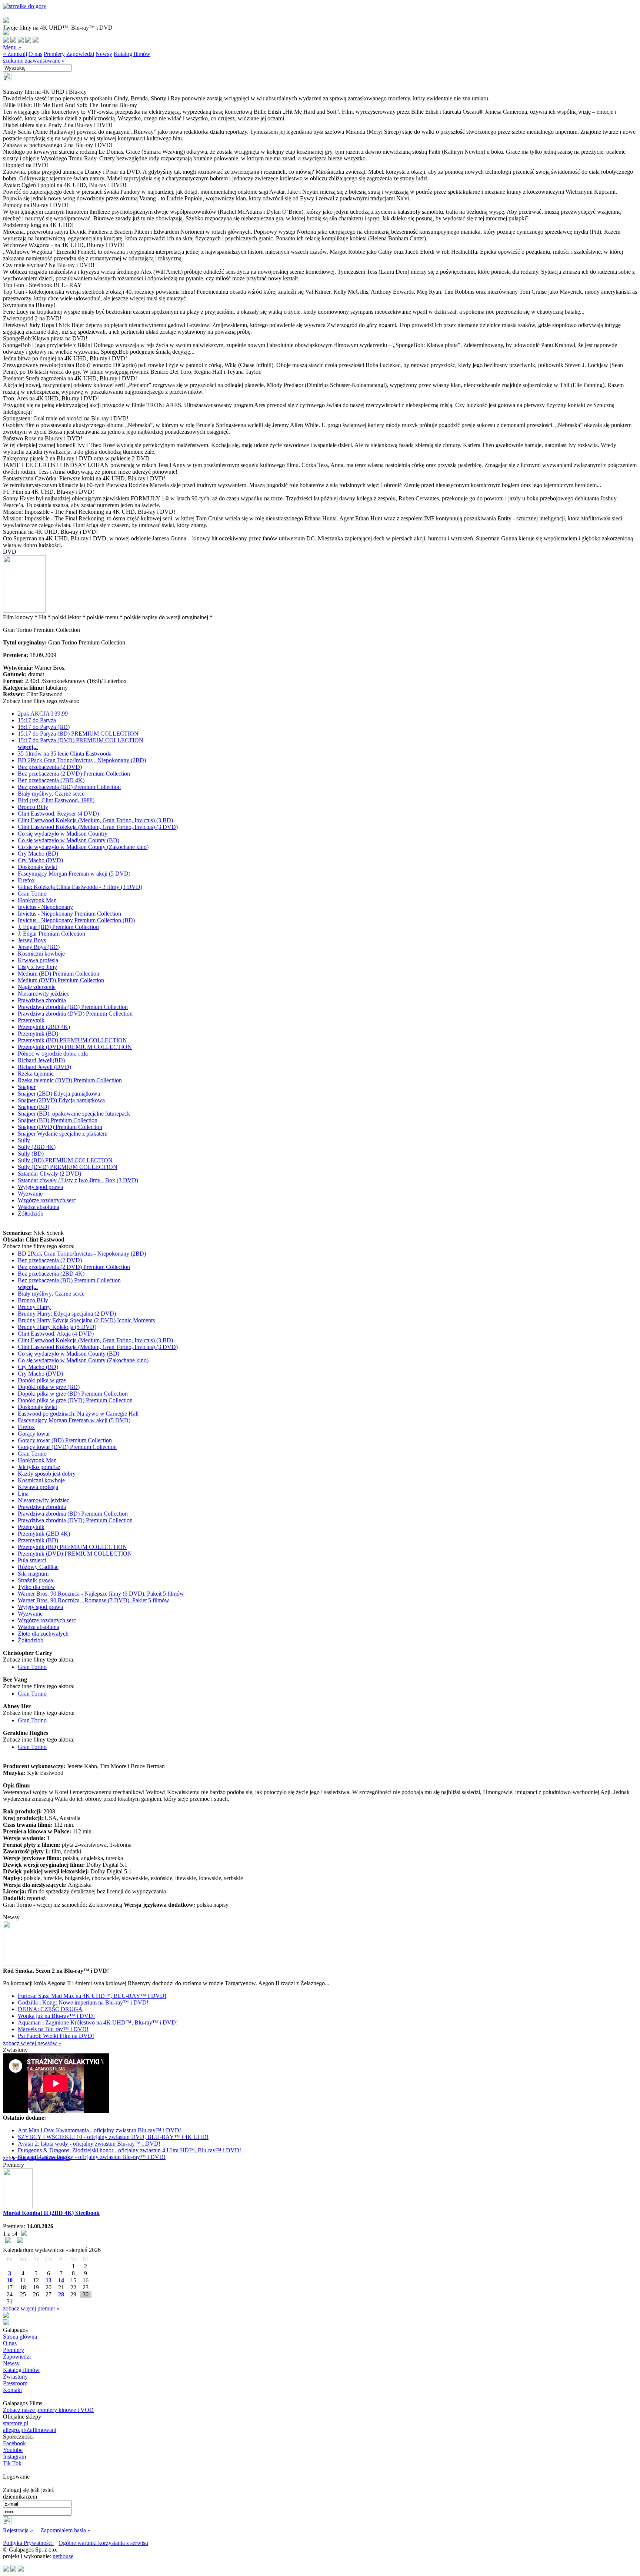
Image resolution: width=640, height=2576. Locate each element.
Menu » (12, 47)
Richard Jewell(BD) (41, 1060)
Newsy (104, 54)
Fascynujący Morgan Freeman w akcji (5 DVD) (74, 874)
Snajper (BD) (34, 1107)
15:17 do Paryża (37, 720)
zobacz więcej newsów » (32, 2043)
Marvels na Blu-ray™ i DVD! (53, 2029)
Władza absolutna (39, 1207)
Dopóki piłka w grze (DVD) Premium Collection (75, 1400)
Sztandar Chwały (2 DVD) (49, 1174)
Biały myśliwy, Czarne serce (51, 794)
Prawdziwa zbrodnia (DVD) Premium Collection (75, 1014)
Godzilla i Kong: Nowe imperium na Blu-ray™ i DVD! (83, 2002)
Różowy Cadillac (38, 1567)
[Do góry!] (25, 6)
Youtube (13, 2450)
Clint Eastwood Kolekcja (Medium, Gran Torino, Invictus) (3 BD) (95, 820)
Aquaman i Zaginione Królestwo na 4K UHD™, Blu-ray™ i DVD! (98, 2022)
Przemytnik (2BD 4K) (44, 1027)
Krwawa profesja (38, 960)
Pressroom (15, 2383)
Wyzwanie (30, 1194)
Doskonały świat (37, 867)
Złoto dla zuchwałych (43, 1634)
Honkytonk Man (37, 900)
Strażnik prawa (35, 1580)
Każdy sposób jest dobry (47, 1474)
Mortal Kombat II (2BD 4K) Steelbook (51, 2213)
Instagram (14, 2457)
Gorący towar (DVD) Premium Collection (67, 1447)
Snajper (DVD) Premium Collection (60, 1127)
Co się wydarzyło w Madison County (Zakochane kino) (83, 847)
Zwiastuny (15, 2377)
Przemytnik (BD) (38, 1034)
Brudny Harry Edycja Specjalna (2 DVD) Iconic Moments (86, 1320)
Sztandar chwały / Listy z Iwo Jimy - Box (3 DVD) (78, 1180)
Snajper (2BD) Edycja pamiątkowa (59, 1094)
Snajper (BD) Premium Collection (58, 1120)
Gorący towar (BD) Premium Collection (65, 1440)
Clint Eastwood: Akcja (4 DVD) (56, 1334)
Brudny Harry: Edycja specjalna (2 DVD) (67, 1314)
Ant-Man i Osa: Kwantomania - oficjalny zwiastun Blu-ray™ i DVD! (99, 2130)
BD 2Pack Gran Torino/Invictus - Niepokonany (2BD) (82, 760)
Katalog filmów (132, 54)
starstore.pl (16, 2423)
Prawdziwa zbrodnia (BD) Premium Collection (73, 1007)
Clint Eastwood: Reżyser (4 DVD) (58, 814)
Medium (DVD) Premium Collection (61, 980)
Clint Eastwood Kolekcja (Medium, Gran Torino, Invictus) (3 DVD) (98, 827)
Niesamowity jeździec (44, 994)
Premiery (54, 54)
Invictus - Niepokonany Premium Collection (69, 914)
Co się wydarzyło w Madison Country (63, 834)
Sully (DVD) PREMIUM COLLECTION (68, 1167)
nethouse (63, 2556)
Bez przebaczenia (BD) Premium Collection (69, 787)
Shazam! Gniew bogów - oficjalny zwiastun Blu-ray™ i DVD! (92, 2157)
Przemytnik (31, 1020)
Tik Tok (12, 2463)
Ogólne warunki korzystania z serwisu (103, 2543)
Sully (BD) (31, 1154)
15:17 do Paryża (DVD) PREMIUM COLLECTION (81, 740)
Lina (23, 1494)
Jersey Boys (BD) (39, 947)
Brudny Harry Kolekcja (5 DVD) (57, 1327)
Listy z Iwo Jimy (37, 967)
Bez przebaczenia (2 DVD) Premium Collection (74, 774)
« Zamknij (15, 54)
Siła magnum (33, 1574)
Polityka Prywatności (29, 2543)
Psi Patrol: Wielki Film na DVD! (56, 2036)
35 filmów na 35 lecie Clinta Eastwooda (65, 754)
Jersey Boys (32, 940)
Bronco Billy (33, 807)
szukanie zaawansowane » (34, 61)
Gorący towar (34, 1434)
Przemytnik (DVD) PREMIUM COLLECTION (75, 1047)
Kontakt (12, 2390)
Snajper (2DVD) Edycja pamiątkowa (61, 1100)
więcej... (28, 747)
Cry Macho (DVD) (40, 860)
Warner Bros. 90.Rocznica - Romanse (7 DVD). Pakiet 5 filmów (94, 1600)
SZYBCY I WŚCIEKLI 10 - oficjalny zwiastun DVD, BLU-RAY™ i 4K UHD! (113, 2137)
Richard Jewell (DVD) (44, 1067)
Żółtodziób (31, 1214)
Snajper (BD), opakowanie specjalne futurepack (74, 1114)
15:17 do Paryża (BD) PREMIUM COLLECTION (78, 734)
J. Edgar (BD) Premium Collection (58, 927)
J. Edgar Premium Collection (51, 934)
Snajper (27, 1087)
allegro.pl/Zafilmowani (30, 2430)
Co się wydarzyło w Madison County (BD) (69, 840)
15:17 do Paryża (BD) (44, 727)
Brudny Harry (34, 1307)
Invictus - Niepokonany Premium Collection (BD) (76, 920)
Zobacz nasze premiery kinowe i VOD (48, 2410)
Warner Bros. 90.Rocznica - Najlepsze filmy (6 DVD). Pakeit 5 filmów (101, 1594)
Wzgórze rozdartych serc (47, 1200)
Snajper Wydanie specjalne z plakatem (63, 1134)
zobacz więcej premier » (31, 2308)
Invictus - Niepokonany (45, 907)
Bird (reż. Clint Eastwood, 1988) (56, 800)
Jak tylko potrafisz (39, 1467)
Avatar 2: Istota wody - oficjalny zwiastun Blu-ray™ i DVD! (89, 2144)
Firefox (26, 880)
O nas (35, 54)
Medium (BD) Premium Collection (59, 974)
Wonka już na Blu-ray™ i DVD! (56, 2016)
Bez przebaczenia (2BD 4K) (51, 780)
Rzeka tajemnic (36, 1074)
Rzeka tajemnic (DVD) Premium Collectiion (70, 1080)
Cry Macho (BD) (38, 854)
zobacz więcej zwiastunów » (36, 2158)
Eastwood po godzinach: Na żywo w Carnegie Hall (78, 1414)
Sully (24, 1140)
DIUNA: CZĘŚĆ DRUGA (50, 2009)
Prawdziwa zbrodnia (42, 1000)
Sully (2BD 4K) (37, 1147)
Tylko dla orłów (36, 1587)
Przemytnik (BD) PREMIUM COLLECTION (72, 1040)
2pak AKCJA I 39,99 (43, 714)
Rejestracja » (18, 2530)
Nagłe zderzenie (37, 987)
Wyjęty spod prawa (40, 1187)
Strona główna (20, 2337)
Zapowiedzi (80, 54)
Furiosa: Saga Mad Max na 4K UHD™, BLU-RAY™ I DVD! (92, 1996)
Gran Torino (32, 894)
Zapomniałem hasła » (65, 2530)
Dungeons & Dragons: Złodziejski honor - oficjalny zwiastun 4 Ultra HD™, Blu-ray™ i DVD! (129, 2150)
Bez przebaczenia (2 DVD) (50, 767)
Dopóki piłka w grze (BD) (49, 1387)
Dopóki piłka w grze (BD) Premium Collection (73, 1394)
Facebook (14, 2443)
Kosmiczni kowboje (41, 954)
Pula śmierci (32, 1560)
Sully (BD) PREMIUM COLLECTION (65, 1160)
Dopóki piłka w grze (42, 1380)
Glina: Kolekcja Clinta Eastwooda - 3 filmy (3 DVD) (80, 887)
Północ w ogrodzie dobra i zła (53, 1054)
